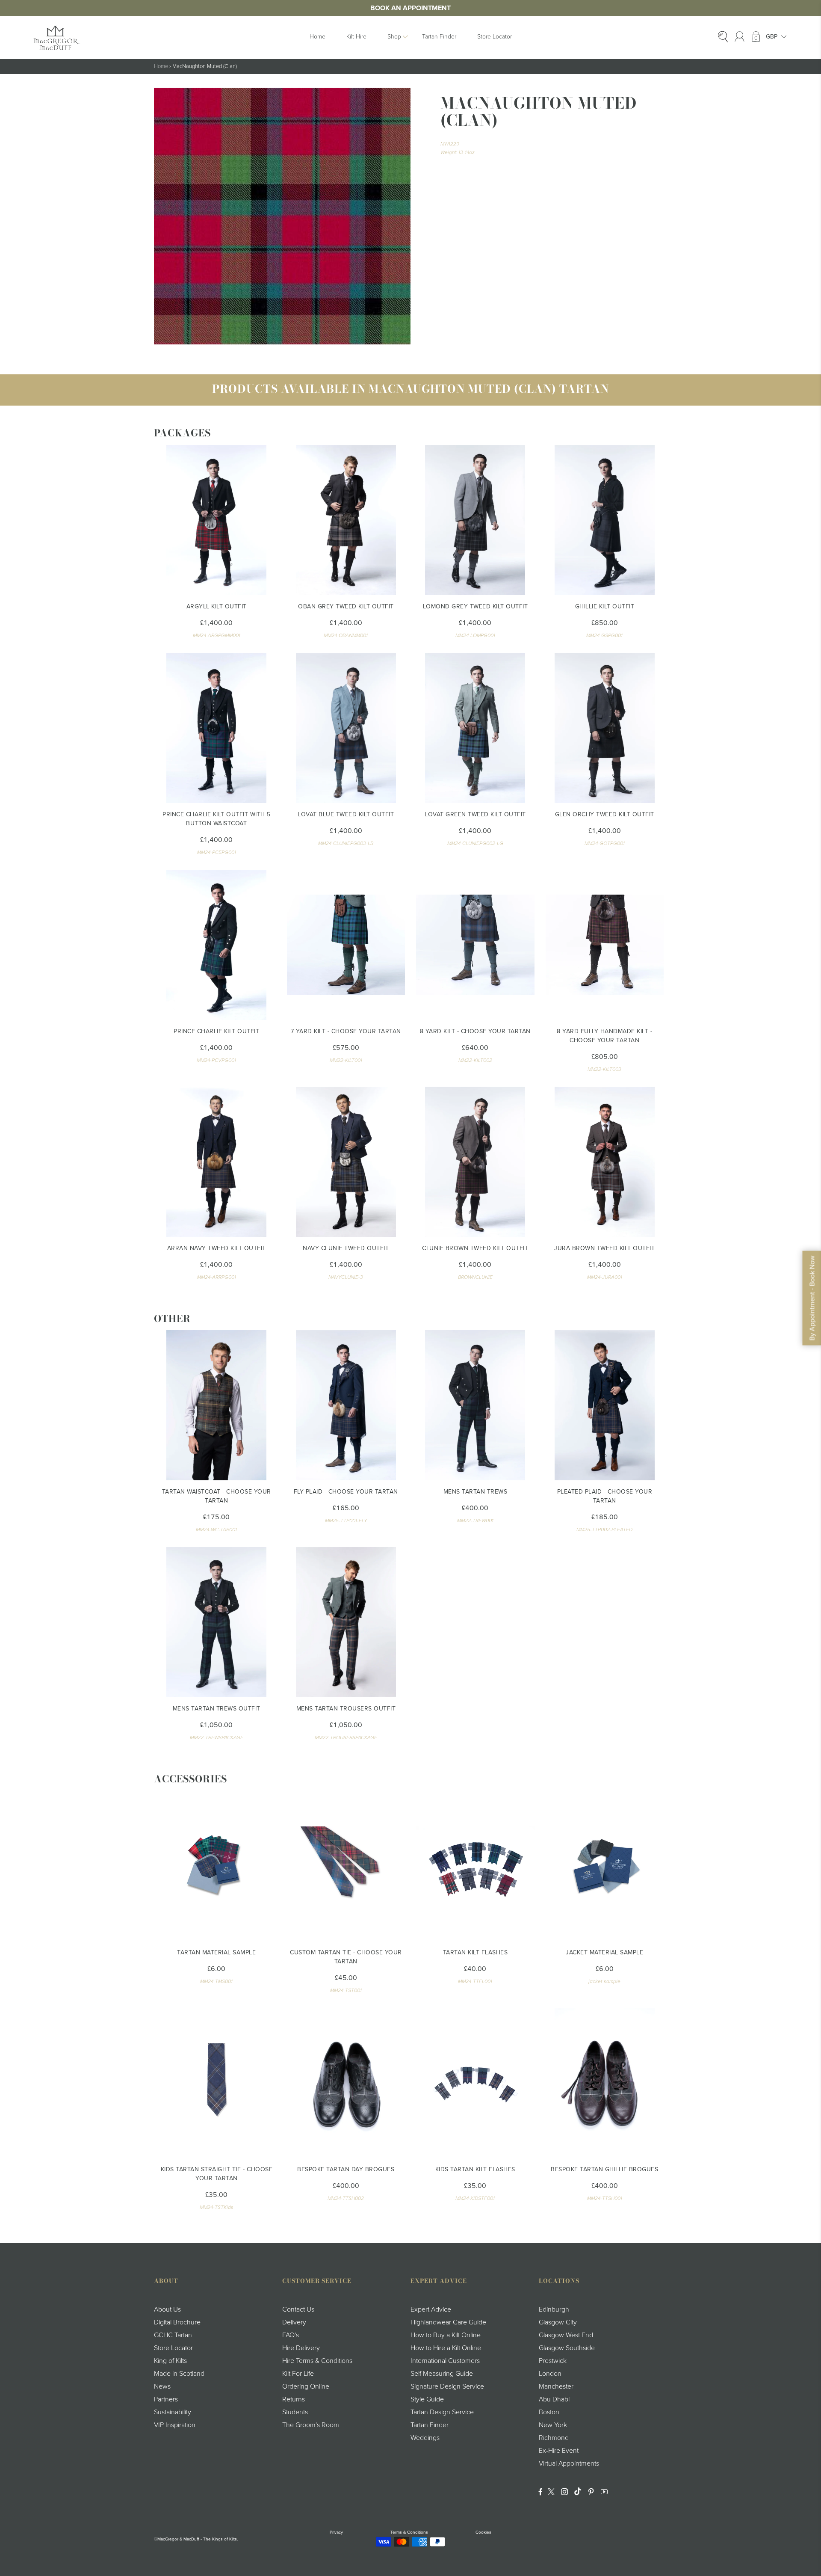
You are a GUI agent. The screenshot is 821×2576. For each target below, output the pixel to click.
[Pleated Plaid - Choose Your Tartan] (605, 1405)
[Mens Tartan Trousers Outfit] (346, 1622)
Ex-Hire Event (559, 2451)
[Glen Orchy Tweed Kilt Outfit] (605, 728)
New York (553, 2425)
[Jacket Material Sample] (605, 1866)
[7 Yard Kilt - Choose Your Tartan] (346, 945)
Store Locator (495, 37)
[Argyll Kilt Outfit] (217, 520)
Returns (294, 2399)
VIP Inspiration (175, 2425)
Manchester (556, 2386)
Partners (166, 2399)
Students (295, 2412)
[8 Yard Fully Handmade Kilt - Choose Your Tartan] (605, 945)
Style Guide (427, 2399)
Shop (394, 37)
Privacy (336, 2532)
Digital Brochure (177, 2322)
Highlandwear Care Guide (448, 2322)
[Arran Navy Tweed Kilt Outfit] (217, 1162)
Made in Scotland (179, 2374)
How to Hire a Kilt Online (446, 2348)
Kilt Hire (356, 37)
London (550, 2374)
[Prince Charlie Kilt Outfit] (217, 945)
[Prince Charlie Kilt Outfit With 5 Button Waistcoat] (217, 728)
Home (317, 37)
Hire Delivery (301, 2348)
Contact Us (298, 2309)
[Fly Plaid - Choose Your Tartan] (346, 1405)
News (162, 2386)
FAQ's (291, 2335)
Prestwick (553, 2361)
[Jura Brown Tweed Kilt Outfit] (605, 1162)
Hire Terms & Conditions (317, 2361)
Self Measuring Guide (442, 2374)
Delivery (294, 2322)
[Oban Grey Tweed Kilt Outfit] (346, 520)
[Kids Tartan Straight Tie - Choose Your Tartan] (217, 2083)
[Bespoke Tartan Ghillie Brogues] (605, 2083)
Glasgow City (558, 2322)
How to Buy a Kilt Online (446, 2335)
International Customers (445, 2361)
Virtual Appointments (569, 2463)
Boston (549, 2412)
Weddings (425, 2438)
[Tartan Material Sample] (217, 1866)
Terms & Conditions (409, 2532)
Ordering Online (306, 2386)
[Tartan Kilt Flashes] (475, 1866)
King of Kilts (170, 2361)
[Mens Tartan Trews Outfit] (217, 1622)
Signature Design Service (447, 2386)
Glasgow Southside (567, 2348)
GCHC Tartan (173, 2335)
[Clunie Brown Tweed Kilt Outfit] (475, 1162)
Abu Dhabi (554, 2399)
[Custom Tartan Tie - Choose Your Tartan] (346, 1866)
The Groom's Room (311, 2425)
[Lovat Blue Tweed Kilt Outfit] (346, 728)
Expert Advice (431, 2309)
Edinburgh (554, 2309)
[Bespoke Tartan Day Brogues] (346, 2083)
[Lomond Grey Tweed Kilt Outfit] (475, 520)
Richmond (554, 2438)
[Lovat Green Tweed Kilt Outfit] (475, 728)
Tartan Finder (439, 37)
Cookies (483, 2532)
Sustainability (173, 2412)
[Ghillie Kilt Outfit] (605, 520)
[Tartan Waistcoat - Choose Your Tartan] (217, 1405)
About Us (167, 2309)
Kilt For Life (298, 2374)
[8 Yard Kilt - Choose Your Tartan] (475, 945)
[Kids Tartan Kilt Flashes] (475, 2083)
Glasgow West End (566, 2335)
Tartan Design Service (442, 2412)
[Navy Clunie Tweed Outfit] (346, 1162)
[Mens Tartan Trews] (475, 1405)
